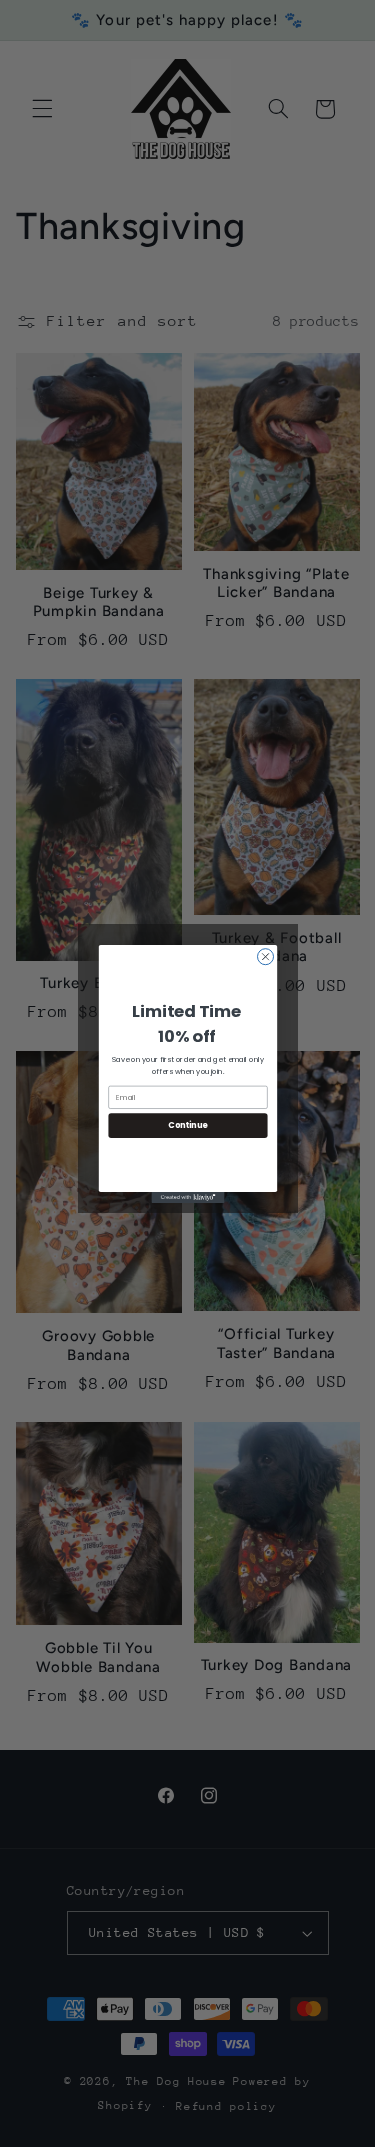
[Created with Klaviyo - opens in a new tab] (187, 1196)
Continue (188, 1124)
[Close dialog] (265, 956)
